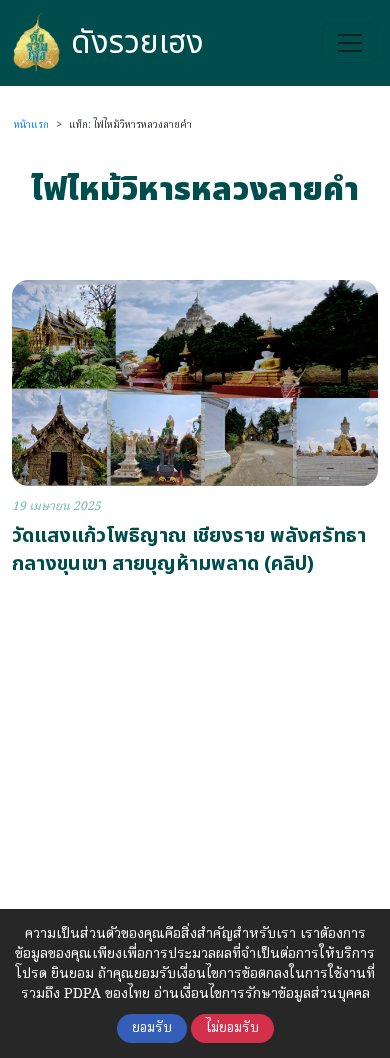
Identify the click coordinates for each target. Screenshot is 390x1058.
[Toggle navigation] (350, 43)
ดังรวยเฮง (137, 43)
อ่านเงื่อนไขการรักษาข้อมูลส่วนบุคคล (262, 994)
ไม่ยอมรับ (232, 1028)
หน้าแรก (31, 125)
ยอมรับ (152, 1028)
